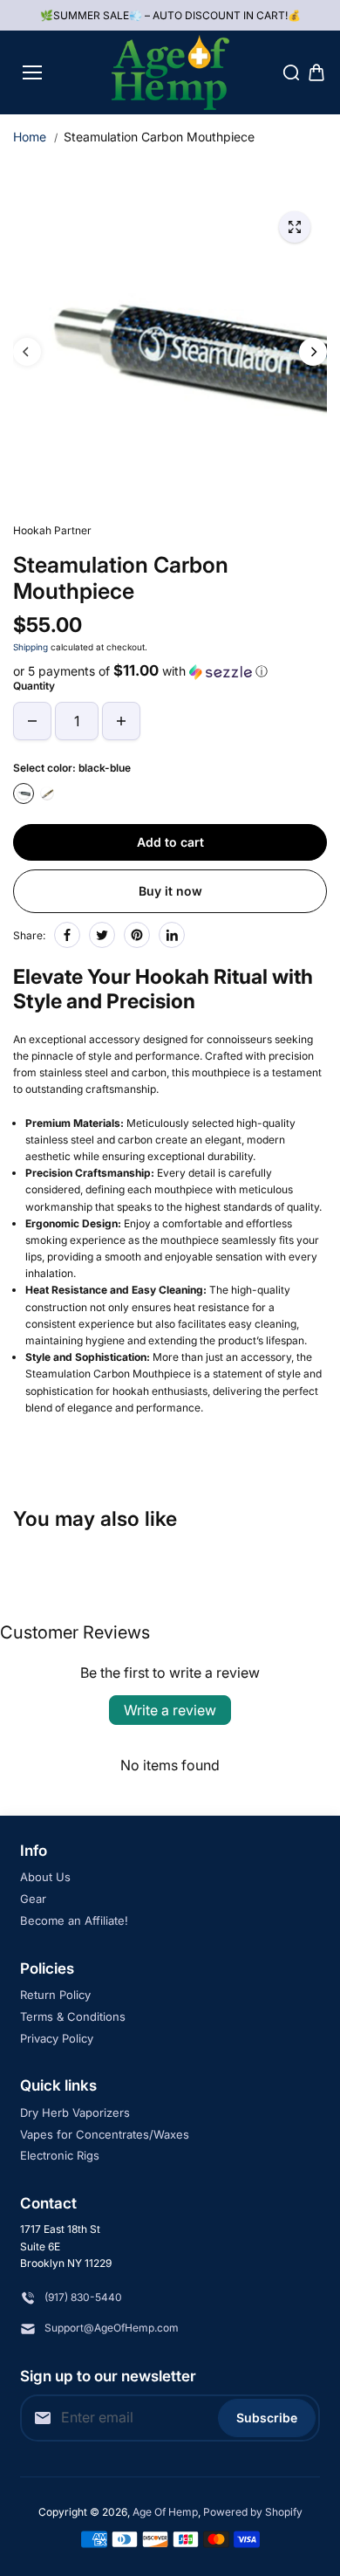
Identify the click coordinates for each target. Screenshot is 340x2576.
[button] (170, 671)
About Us (45, 1877)
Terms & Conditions (73, 2016)
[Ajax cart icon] (316, 72)
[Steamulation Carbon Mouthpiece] (295, 227)
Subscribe (267, 2418)
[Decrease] (32, 721)
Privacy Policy (57, 2038)
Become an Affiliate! (74, 1920)
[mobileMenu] (32, 72)
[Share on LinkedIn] (172, 935)
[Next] (313, 352)
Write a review (170, 1710)
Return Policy (55, 1995)
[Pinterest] (137, 935)
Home (30, 137)
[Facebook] (67, 935)
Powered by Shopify (253, 2512)
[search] (291, 72)
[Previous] (27, 352)
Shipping (31, 647)
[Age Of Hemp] (170, 72)
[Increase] (121, 721)
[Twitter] (102, 935)
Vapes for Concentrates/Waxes (105, 2134)
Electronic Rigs (60, 2155)
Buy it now (170, 891)
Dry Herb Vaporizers (75, 2112)
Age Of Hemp (165, 2512)
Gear (33, 1899)
